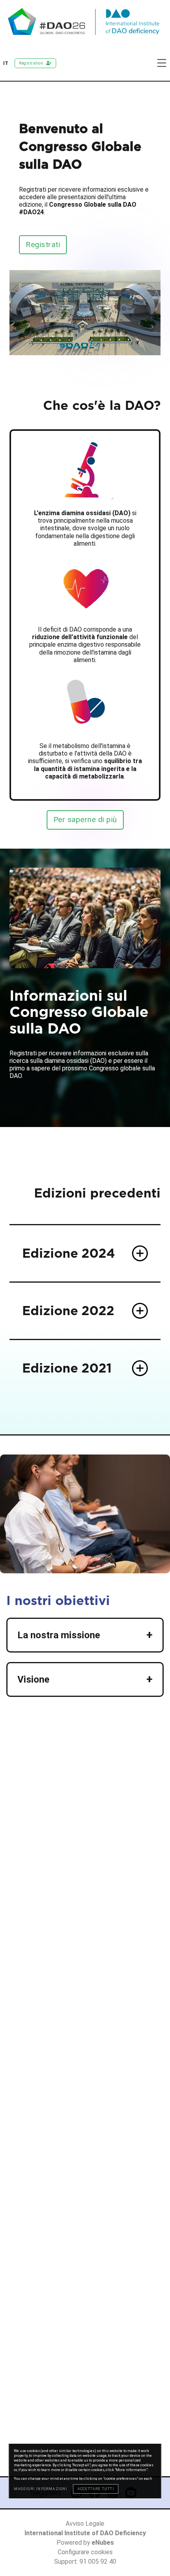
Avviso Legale (85, 2524)
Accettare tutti (96, 2489)
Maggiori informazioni (41, 2489)
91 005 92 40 (98, 2562)
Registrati (43, 245)
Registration (31, 63)
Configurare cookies (85, 2552)
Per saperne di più (85, 820)
